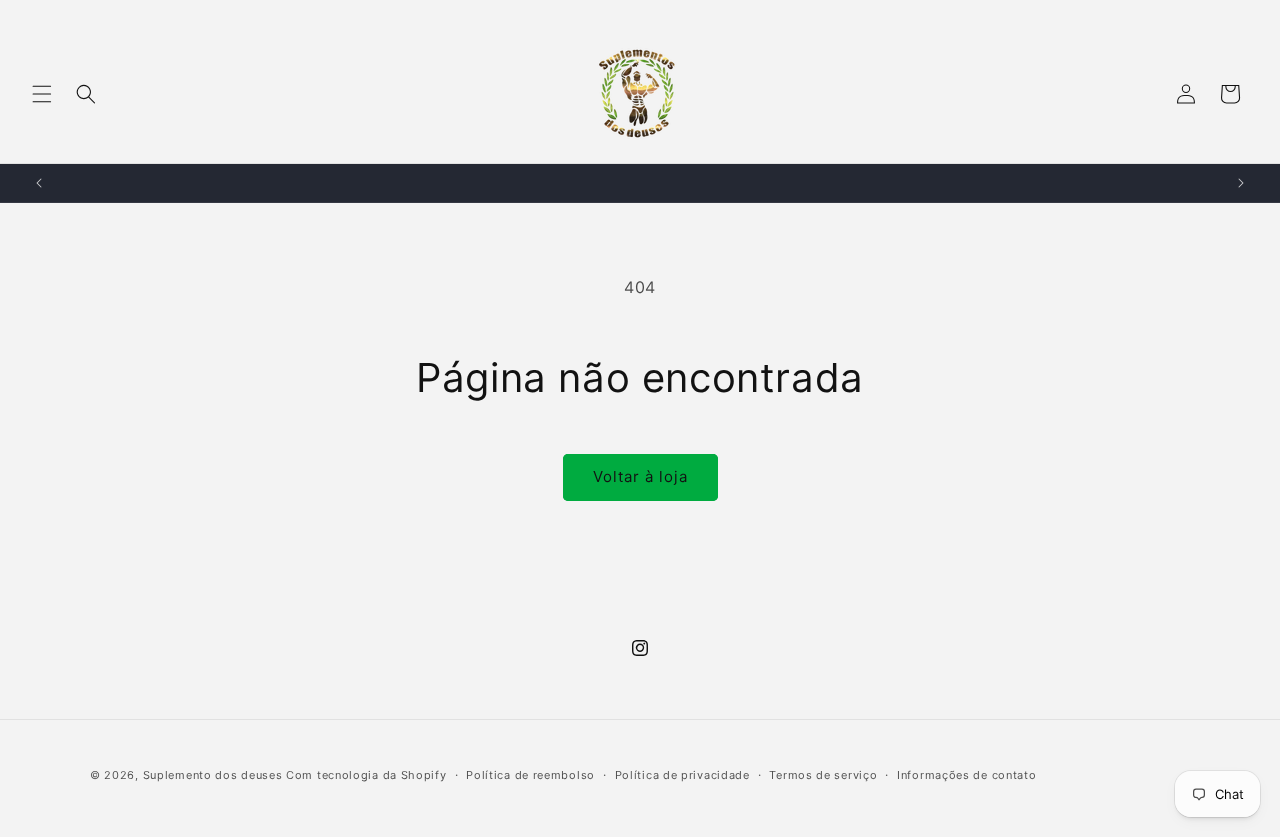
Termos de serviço (823, 775)
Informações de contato (966, 775)
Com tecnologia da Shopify (366, 775)
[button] (42, 94)
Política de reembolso (530, 775)
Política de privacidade (682, 775)
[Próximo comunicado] (1241, 183)
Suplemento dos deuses (213, 775)
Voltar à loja (640, 476)
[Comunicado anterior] (39, 183)
